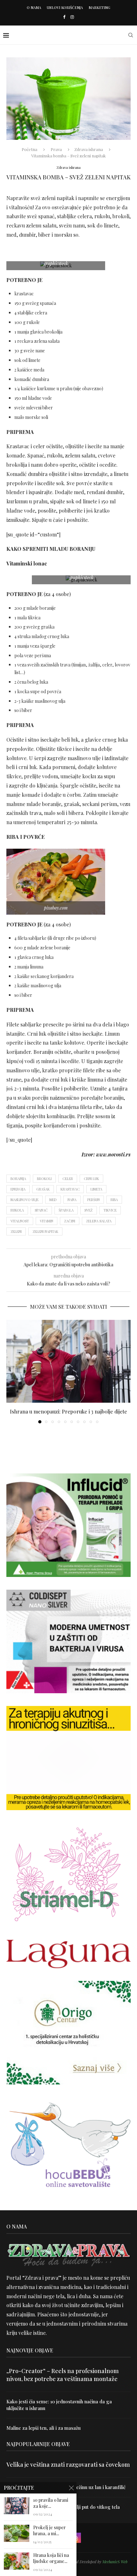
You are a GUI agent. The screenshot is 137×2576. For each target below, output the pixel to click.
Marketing (99, 7)
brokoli (44, 1179)
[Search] (131, 35)
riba (114, 1200)
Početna (29, 149)
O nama (34, 7)
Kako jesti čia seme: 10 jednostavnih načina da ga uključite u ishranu (59, 2405)
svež (89, 1210)
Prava (56, 149)
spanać (41, 1210)
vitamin (47, 1221)
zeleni (16, 1231)
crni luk (91, 1179)
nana (72, 1200)
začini (70, 1221)
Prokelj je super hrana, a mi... (49, 2531)
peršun (94, 1200)
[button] (12, 1371)
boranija (18, 1179)
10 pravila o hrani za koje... (51, 2503)
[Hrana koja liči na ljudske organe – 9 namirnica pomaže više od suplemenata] (17, 2561)
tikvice (110, 1210)
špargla (66, 1210)
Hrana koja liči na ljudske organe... (51, 2558)
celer (68, 1179)
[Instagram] (72, 17)
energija (18, 1189)
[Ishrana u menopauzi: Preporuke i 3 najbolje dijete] (68, 1361)
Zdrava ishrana (89, 149)
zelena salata (99, 1221)
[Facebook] (64, 17)
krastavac (70, 1189)
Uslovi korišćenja (65, 7)
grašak (43, 1189)
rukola (17, 1210)
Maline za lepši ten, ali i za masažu (43, 2428)
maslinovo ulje (25, 1200)
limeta (96, 1189)
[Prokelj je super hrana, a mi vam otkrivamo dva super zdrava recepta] (17, 2533)
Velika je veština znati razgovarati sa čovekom (68, 2464)
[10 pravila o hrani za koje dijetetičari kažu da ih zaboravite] (17, 2506)
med (53, 1200)
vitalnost (20, 1221)
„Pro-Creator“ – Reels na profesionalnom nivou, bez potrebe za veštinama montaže (63, 2375)
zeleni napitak (45, 1231)
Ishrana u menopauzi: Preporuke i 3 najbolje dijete (68, 1411)
